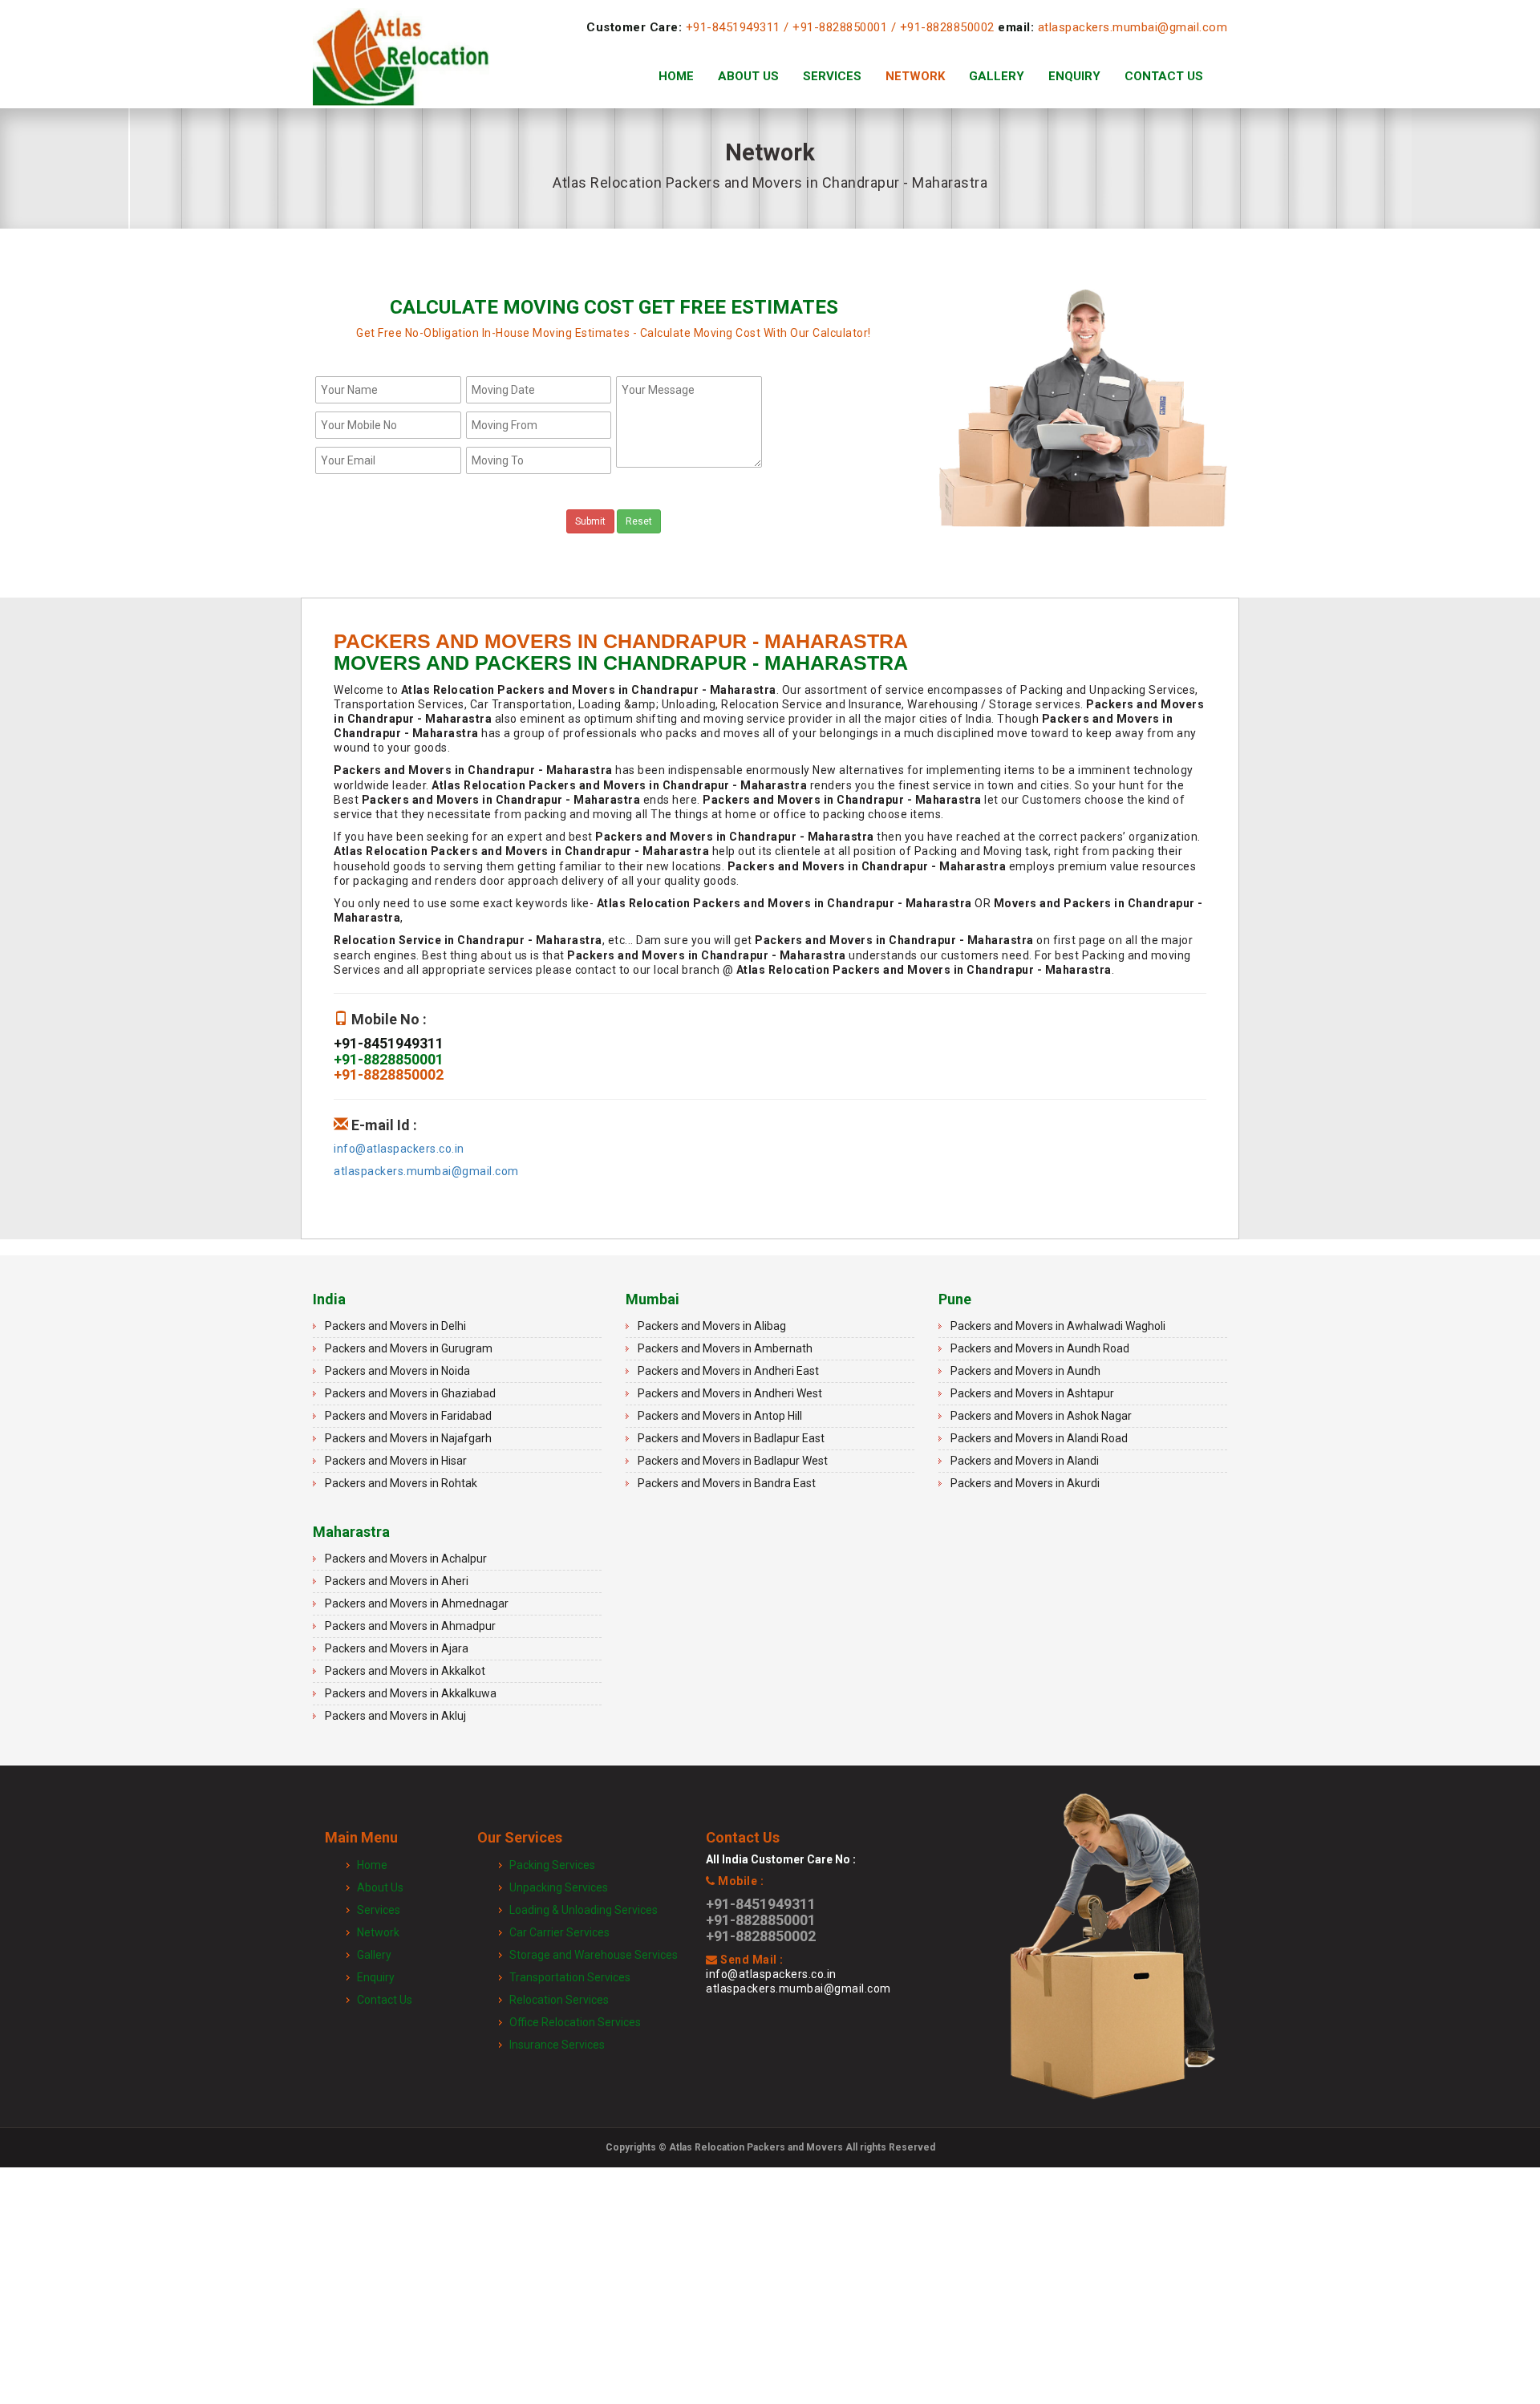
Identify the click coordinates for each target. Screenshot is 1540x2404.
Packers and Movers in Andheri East (728, 1371)
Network (915, 76)
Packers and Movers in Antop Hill (720, 1416)
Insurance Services (557, 2045)
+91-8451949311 (733, 27)
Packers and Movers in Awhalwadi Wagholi (1058, 1326)
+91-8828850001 (840, 27)
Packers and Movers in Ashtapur (1032, 1393)
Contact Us (1164, 76)
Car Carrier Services (559, 1932)
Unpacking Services (559, 1887)
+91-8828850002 (947, 27)
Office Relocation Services (575, 2022)
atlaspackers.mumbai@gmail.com (1133, 27)
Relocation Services (559, 2000)
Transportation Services (570, 1977)
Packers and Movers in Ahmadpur (410, 1626)
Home (676, 76)
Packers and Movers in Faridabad (408, 1416)
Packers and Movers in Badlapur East (731, 1438)
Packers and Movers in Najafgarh (408, 1438)
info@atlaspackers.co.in (399, 1149)
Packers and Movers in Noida (397, 1371)
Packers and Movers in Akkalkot (405, 1671)
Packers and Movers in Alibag (712, 1326)
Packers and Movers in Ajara (397, 1648)
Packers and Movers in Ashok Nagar (1041, 1416)
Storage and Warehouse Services (594, 1955)
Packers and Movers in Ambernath (725, 1348)
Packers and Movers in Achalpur (406, 1559)
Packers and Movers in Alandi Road (1039, 1438)
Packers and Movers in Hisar (396, 1461)
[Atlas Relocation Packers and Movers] (401, 76)
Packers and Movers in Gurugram (409, 1348)
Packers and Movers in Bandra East (727, 1483)
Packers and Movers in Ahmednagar (417, 1603)
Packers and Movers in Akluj (395, 1716)
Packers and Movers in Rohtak (401, 1483)
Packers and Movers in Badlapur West (733, 1461)
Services (832, 76)
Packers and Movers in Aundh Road (1040, 1348)
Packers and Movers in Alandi (1025, 1461)
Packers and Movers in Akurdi (1025, 1483)
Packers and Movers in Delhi (395, 1326)
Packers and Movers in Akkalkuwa (411, 1693)
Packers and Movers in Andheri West (730, 1393)
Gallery (997, 76)
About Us (748, 76)
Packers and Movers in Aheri (397, 1581)
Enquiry (1074, 76)
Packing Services (552, 1865)
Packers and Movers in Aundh (1025, 1371)
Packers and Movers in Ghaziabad (410, 1393)
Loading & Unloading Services (584, 1910)
